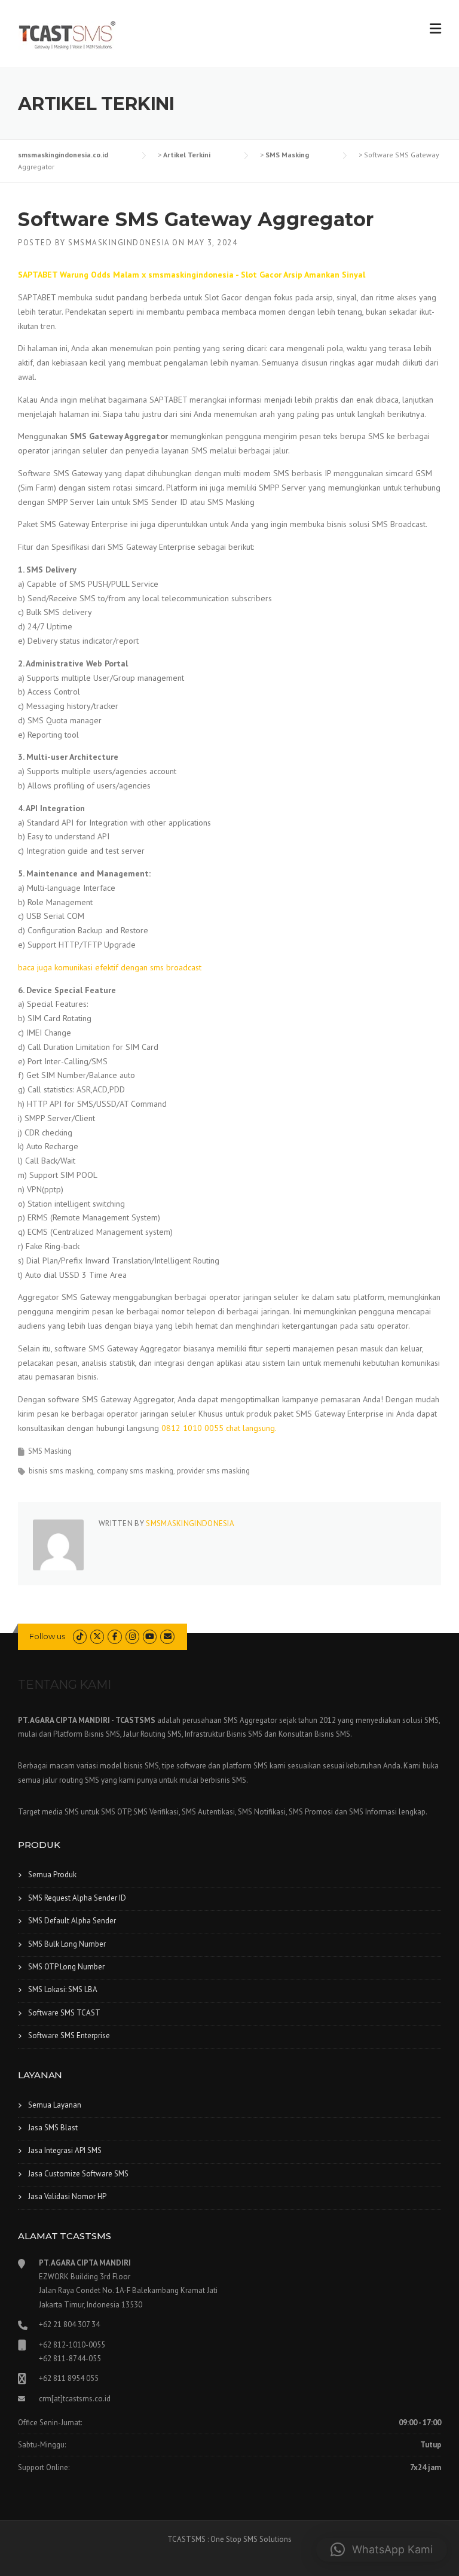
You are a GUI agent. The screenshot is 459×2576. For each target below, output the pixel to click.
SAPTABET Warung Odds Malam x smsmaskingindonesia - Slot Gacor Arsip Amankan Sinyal (192, 275)
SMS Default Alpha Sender (72, 1921)
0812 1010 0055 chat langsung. (219, 1428)
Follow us (47, 1636)
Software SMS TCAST (64, 2013)
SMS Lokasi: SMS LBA (63, 1989)
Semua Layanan (55, 2105)
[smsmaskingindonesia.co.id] (67, 35)
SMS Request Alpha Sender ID (77, 1898)
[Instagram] (132, 1636)
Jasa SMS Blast (53, 2128)
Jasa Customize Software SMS (78, 2174)
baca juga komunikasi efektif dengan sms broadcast (110, 967)
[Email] (167, 1636)
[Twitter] (97, 1636)
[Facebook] (114, 1636)
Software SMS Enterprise (69, 2035)
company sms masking (135, 1471)
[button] (382, 2550)
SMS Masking (50, 1451)
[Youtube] (150, 1636)
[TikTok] (80, 1636)
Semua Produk (52, 1875)
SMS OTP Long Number (66, 1967)
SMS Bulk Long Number (67, 1944)
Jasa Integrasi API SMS (65, 2150)
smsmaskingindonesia (119, 243)
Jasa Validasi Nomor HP (67, 2196)
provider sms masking (213, 1471)
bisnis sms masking (61, 1471)
